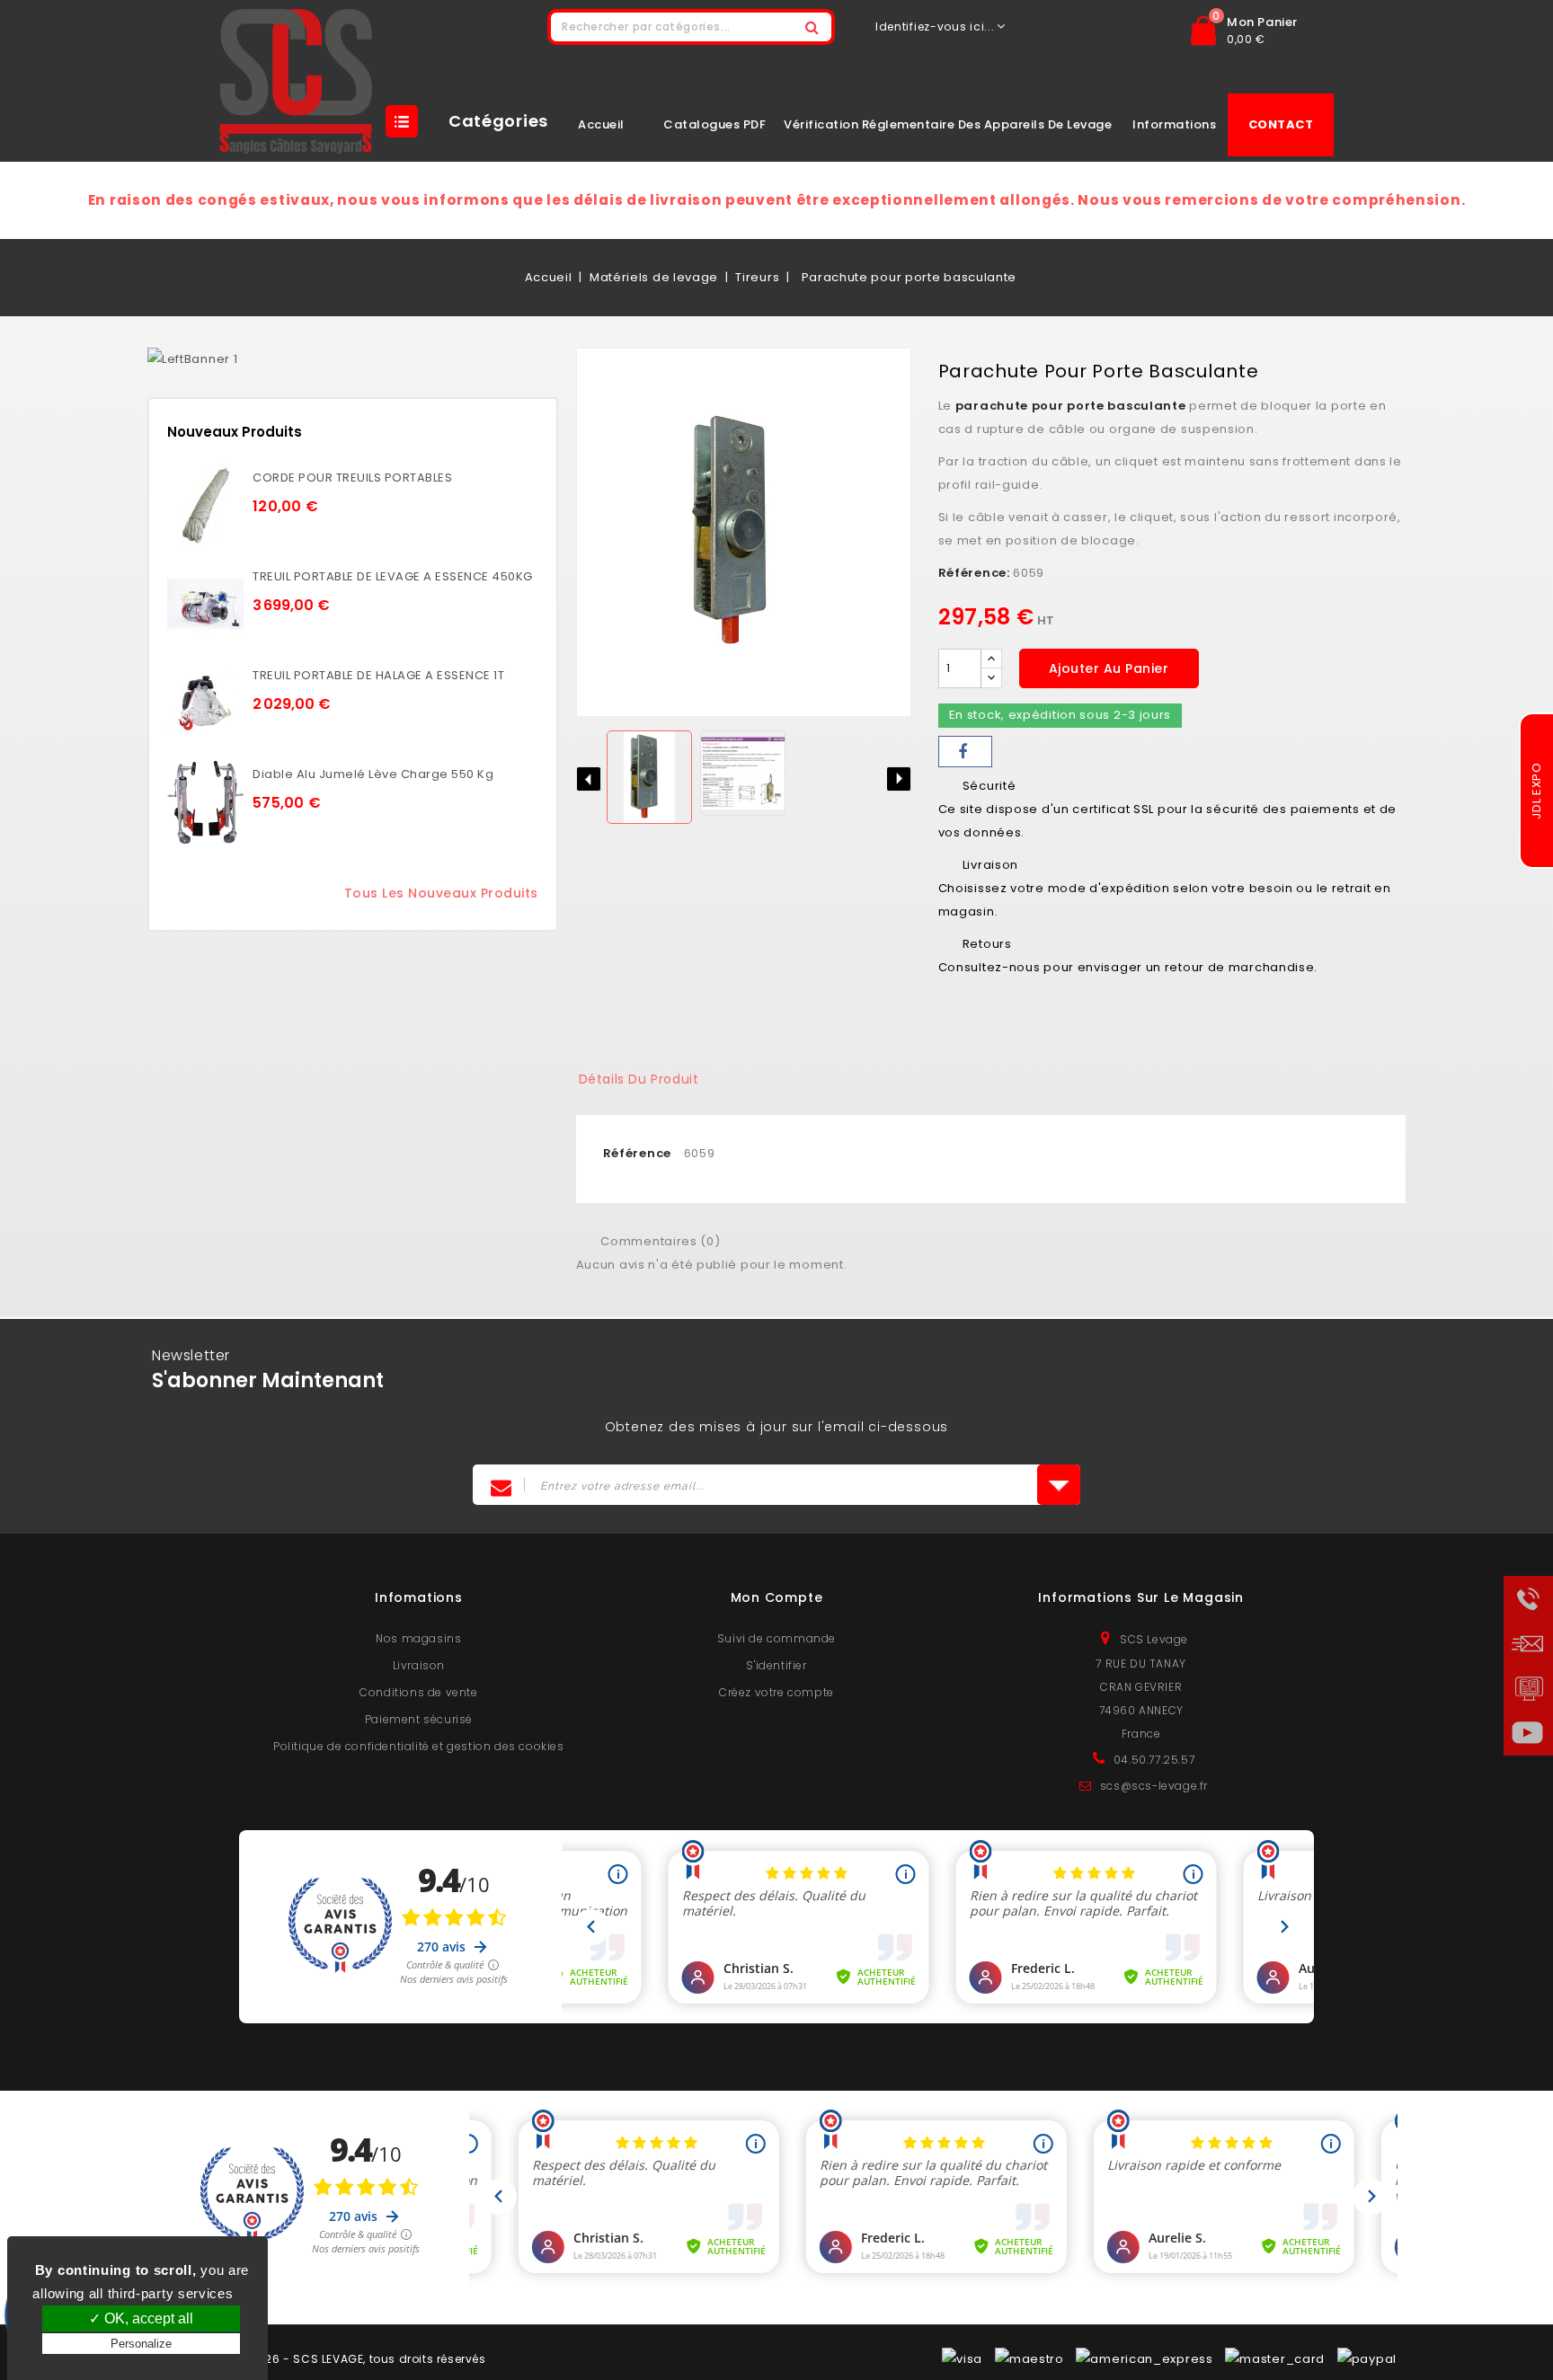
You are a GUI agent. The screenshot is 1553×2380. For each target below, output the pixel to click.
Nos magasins (418, 1638)
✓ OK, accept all (141, 2318)
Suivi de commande (776, 1638)
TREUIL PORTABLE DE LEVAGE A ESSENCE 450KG (393, 576)
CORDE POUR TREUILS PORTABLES (352, 478)
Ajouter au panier (1109, 668)
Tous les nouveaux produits (441, 893)
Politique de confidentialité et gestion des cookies (419, 1746)
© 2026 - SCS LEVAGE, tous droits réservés (362, 2359)
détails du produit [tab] (639, 1079)
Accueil (601, 124)
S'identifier (776, 1665)
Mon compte (777, 1597)
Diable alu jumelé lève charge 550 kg (373, 774)
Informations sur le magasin (1141, 1597)
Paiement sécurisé (419, 1719)
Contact (1281, 124)
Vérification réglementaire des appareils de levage (948, 124)
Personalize (141, 2344)
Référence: (974, 573)
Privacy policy (138, 2368)
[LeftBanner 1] (192, 359)
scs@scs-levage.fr (1154, 1786)
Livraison (419, 1665)
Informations (1174, 124)
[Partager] (965, 752)
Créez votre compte (776, 1692)
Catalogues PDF (714, 124)
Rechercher (812, 27)
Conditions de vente (418, 1692)
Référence (637, 1153)
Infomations (419, 1597)
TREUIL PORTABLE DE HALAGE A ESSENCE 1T (378, 675)
